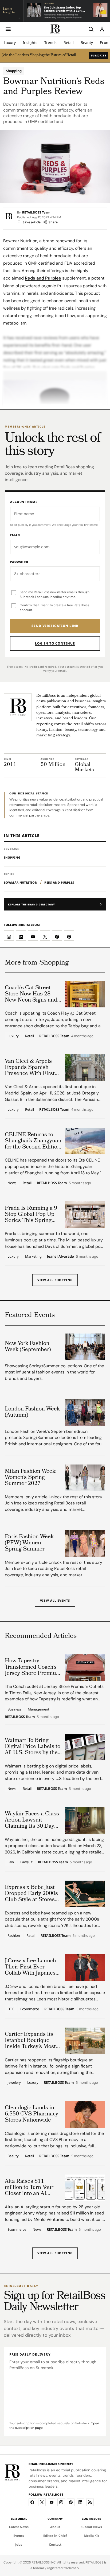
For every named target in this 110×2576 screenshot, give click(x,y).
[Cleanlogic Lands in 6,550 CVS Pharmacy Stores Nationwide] (85, 2114)
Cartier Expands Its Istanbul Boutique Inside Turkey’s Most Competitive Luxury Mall (30, 2041)
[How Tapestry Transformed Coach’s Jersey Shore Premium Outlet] (85, 1667)
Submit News (91, 2527)
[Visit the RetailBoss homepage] (18, 707)
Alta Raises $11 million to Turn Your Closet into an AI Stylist (29, 2188)
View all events (55, 1600)
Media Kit (91, 2536)
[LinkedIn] (80, 2502)
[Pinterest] (71, 2502)
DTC (11, 2009)
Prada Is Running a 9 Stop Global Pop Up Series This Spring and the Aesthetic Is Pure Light (31, 1215)
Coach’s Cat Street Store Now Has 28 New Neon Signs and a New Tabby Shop (33, 994)
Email (15, 535)
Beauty (87, 42)
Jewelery (14, 2082)
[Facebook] (32, 2502)
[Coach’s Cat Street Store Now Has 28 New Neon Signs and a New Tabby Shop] (85, 994)
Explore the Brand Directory (31, 905)
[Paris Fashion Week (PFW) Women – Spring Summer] (85, 1543)
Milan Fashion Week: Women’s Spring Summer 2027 (31, 1478)
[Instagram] (61, 2502)
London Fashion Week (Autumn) (32, 1412)
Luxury (10, 42)
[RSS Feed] (90, 2502)
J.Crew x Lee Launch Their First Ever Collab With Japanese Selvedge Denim (32, 1967)
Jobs (19, 2544)
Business (14, 1709)
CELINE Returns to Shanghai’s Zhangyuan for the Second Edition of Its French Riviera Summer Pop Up (33, 1141)
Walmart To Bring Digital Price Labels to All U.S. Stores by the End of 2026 (33, 1747)
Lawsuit (26, 1862)
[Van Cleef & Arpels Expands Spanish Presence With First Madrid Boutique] (85, 1068)
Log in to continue (55, 643)
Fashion (14, 1935)
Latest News (19, 2527)
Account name (24, 502)
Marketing (33, 1256)
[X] (42, 2502)
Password (19, 562)
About (55, 2527)
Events (19, 2536)
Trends (50, 42)
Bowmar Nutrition (21, 882)
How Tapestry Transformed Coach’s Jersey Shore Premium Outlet (33, 1667)
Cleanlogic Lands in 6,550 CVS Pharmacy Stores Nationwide (32, 2114)
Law (11, 1862)
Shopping (14, 71)
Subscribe (99, 56)
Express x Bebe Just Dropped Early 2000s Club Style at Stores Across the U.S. (31, 1894)
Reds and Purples (43, 278)
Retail (69, 42)
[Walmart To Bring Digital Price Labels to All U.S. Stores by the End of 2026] (85, 1747)
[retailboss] (55, 29)
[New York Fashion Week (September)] (85, 1347)
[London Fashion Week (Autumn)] (85, 1412)
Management (39, 1709)
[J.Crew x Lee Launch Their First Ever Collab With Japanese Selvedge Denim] (85, 1967)
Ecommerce (30, 2009)
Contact (55, 2544)
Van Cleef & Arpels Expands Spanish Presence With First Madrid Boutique (30, 1068)
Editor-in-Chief (55, 2536)
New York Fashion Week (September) (28, 1347)
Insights (30, 42)
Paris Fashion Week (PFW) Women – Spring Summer (29, 1543)
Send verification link (55, 626)
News (12, 1183)
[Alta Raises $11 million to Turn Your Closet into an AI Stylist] (85, 2188)
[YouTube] (52, 2502)
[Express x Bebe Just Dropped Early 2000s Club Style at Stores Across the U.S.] (85, 1894)
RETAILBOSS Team (36, 213)
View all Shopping (55, 1280)
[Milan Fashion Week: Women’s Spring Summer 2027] (85, 1478)
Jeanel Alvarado (60, 1257)
